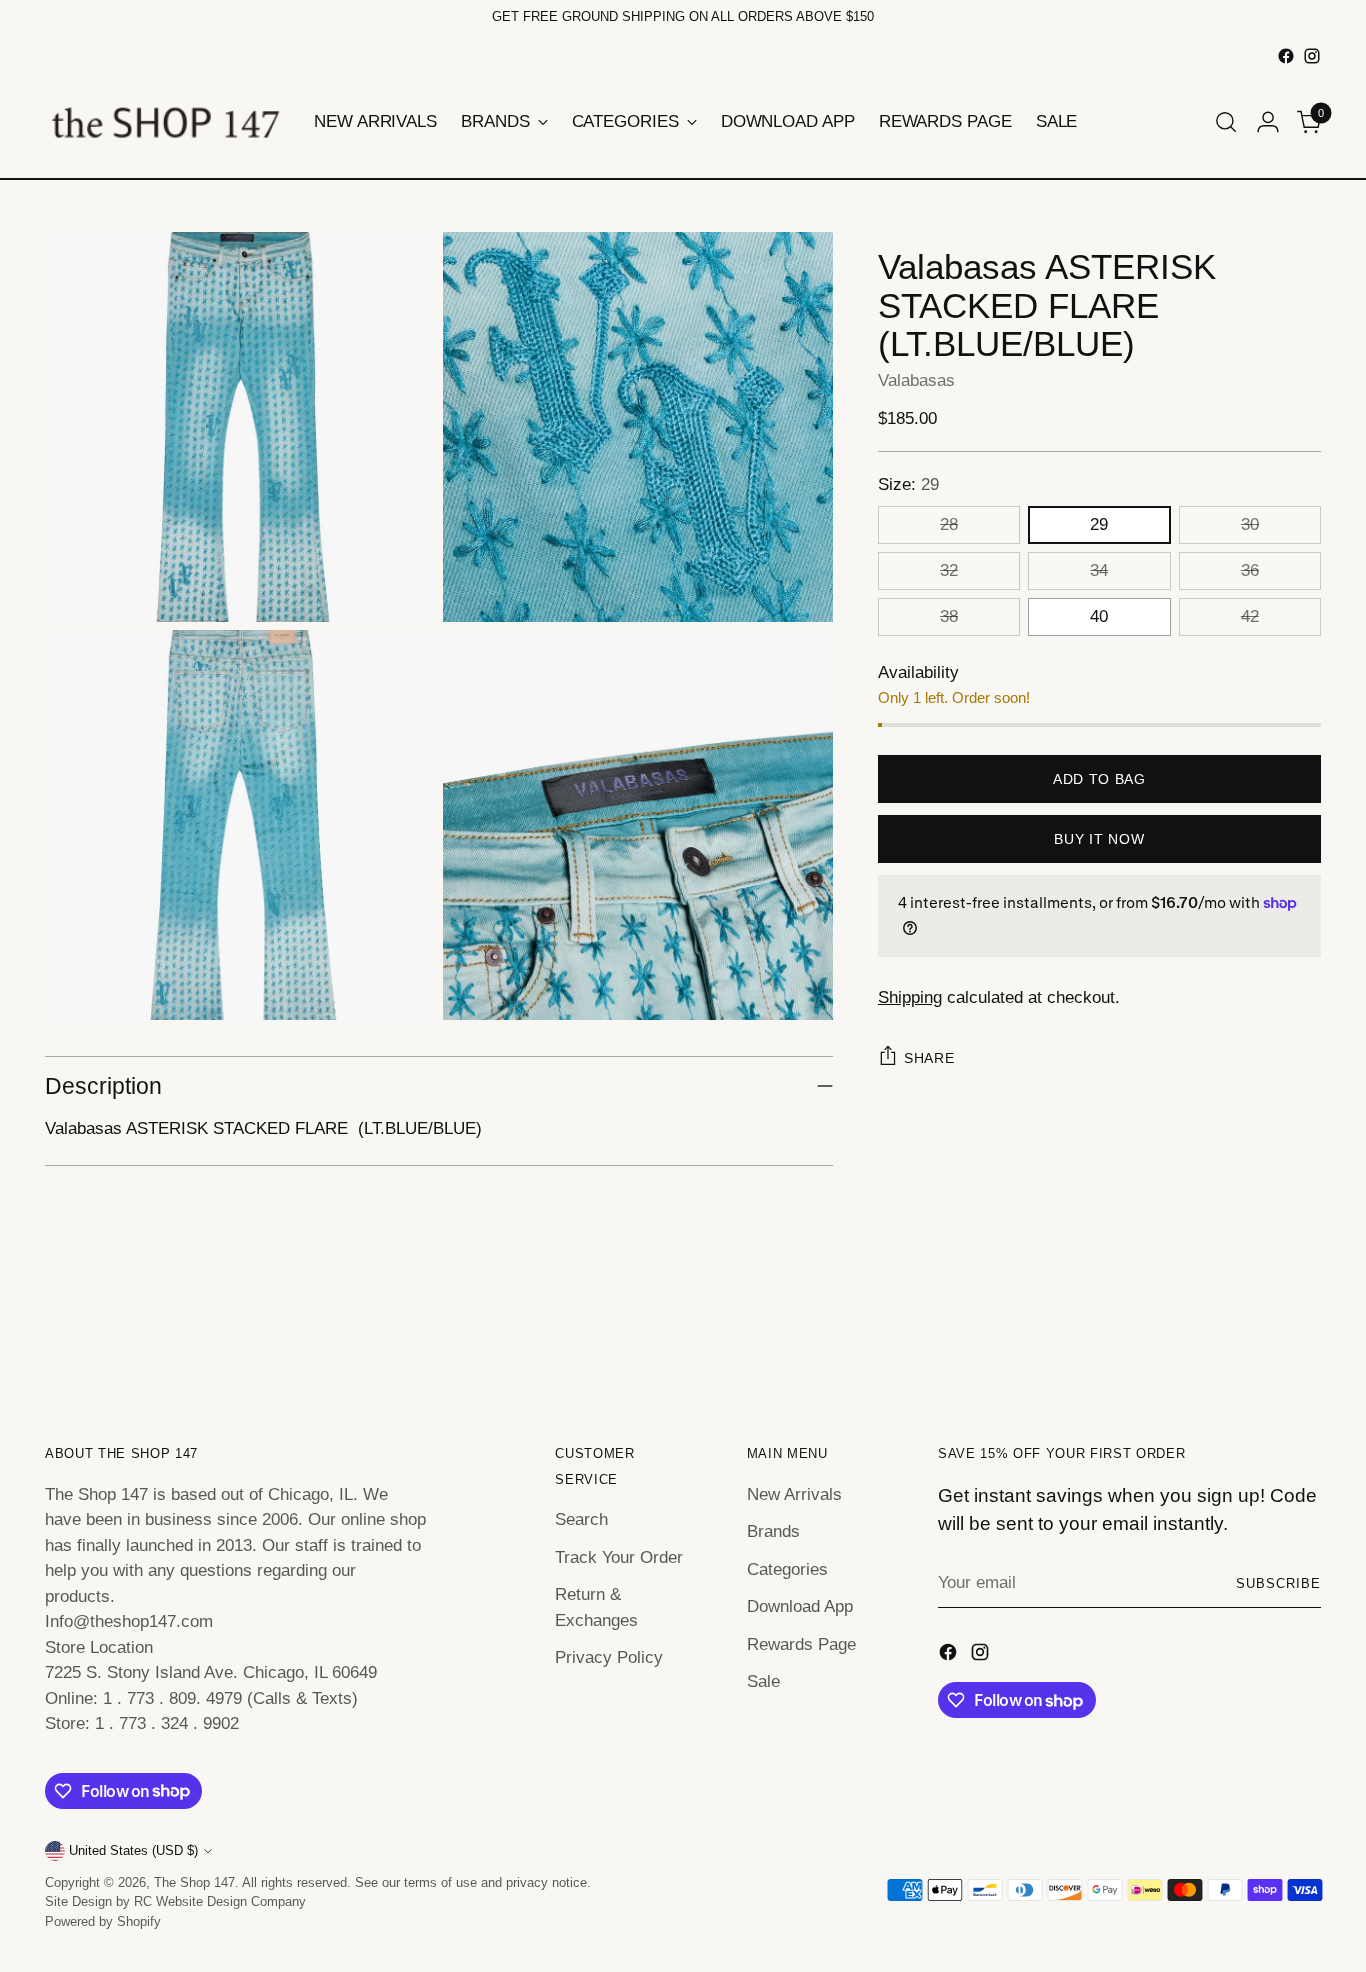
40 (1099, 616)
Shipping (910, 996)
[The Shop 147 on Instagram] (1312, 56)
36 (1250, 570)
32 (949, 570)
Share (929, 1058)
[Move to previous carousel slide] (1258, 1332)
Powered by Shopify (103, 1921)
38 (949, 616)
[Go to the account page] (1268, 122)
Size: (908, 484)
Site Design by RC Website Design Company (175, 1901)
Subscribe (1278, 1583)
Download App (800, 1606)
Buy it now (1099, 839)
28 (949, 524)
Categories (787, 1569)
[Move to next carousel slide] (1304, 1331)
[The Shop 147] (165, 122)
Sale (763, 1681)
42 (1250, 616)
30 (1250, 524)
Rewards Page (801, 1644)
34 (1099, 570)
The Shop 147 (194, 1882)
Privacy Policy (609, 1657)
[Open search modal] (1226, 122)
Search (581, 1519)
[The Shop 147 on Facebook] (1286, 56)
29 (1099, 524)
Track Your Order (619, 1557)
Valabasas (916, 379)
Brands (773, 1531)
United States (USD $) (133, 1850)
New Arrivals (794, 1494)
